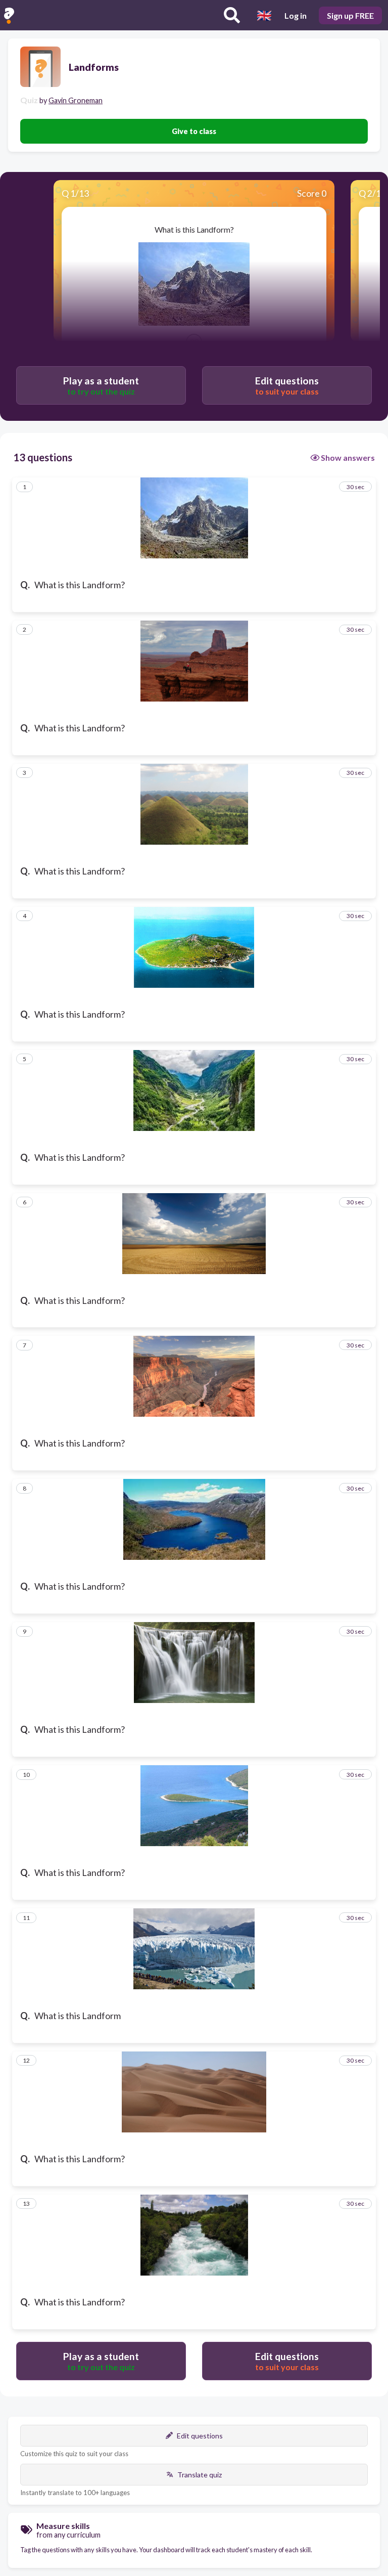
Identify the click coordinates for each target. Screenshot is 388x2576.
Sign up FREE (350, 15)
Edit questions (200, 2436)
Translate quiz (200, 2475)
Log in (296, 15)
